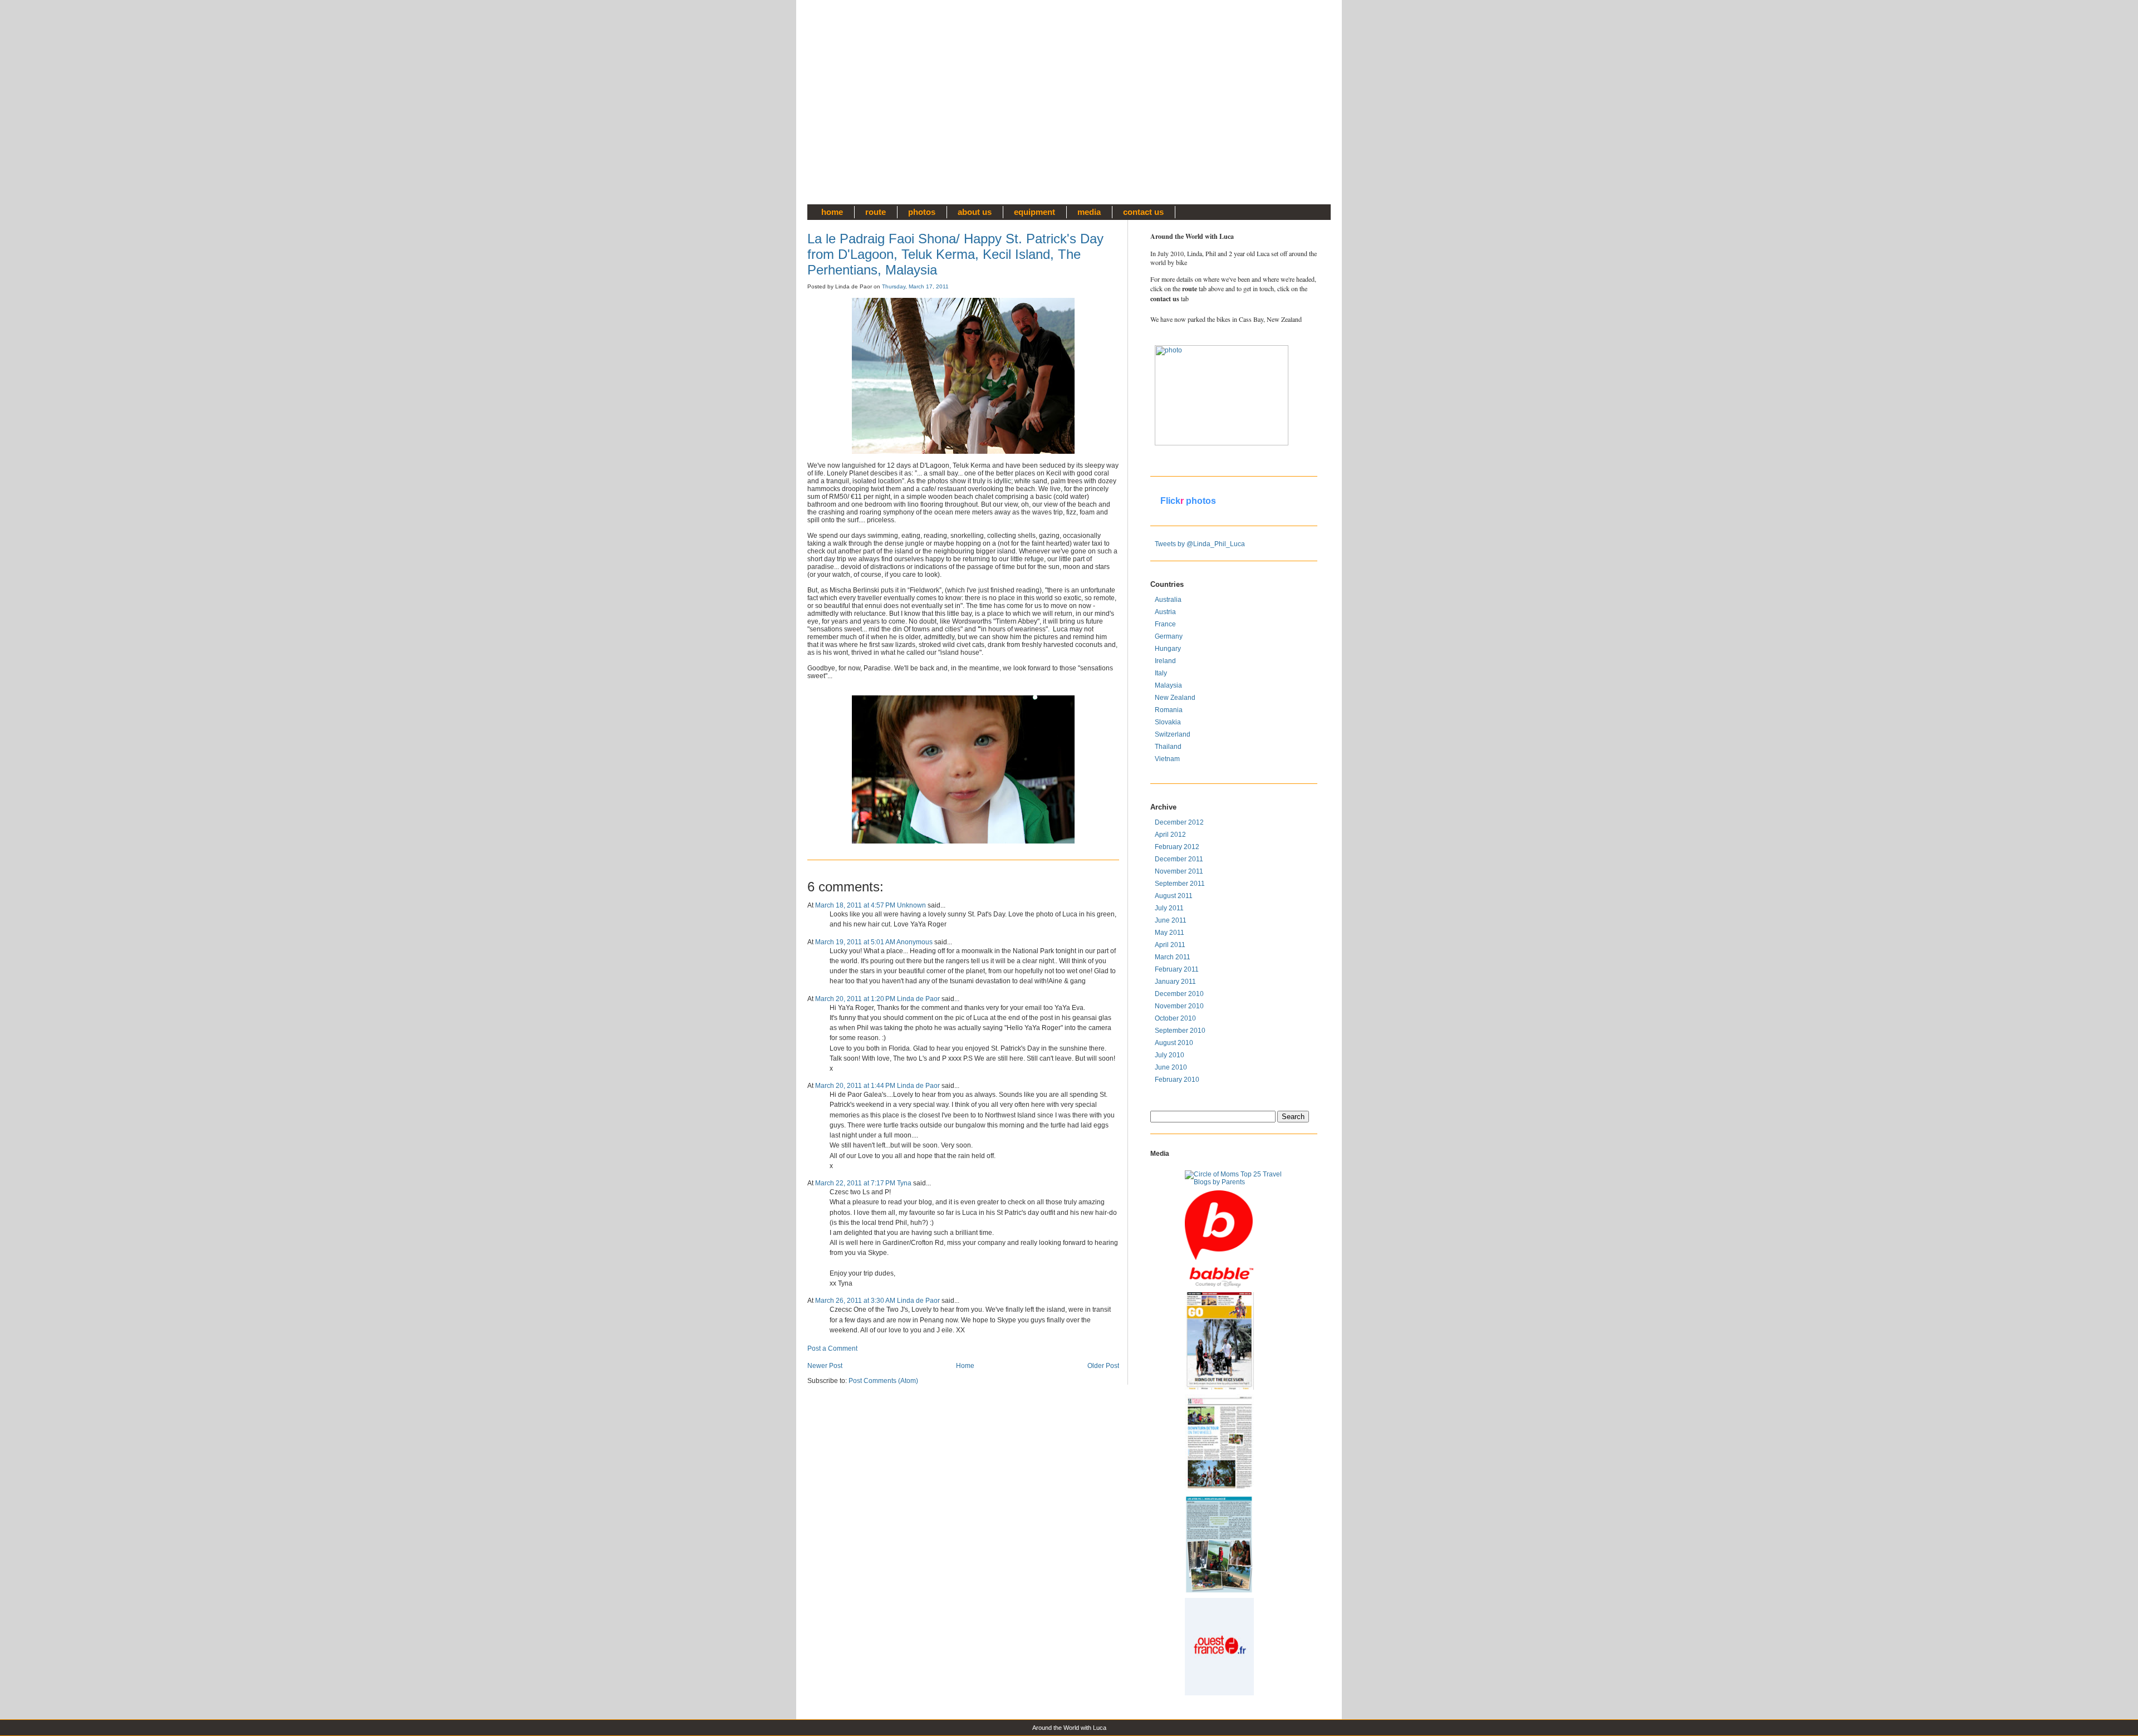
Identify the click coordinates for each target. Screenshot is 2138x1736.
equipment (1034, 212)
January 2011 (1175, 982)
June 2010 (1171, 1067)
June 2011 (1171, 920)
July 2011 (1169, 908)
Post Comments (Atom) (883, 1381)
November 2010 (1179, 1006)
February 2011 (1177, 969)
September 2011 (1180, 884)
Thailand (1168, 747)
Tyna (904, 1183)
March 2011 (1173, 957)
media (1089, 212)
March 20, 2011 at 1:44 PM (855, 1086)
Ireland (1165, 661)
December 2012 (1179, 822)
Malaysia (1168, 685)
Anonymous (914, 942)
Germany (1169, 636)
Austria (1165, 612)
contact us (1143, 212)
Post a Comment (832, 1348)
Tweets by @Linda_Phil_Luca (1200, 544)
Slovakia (1168, 722)
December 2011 (1179, 859)
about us (975, 212)
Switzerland (1173, 734)
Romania (1169, 710)
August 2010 (1174, 1043)
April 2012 (1170, 835)
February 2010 (1177, 1080)
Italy (1161, 673)
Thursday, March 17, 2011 (915, 286)
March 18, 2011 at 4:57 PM (855, 905)
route (876, 212)
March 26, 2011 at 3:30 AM (855, 1301)
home (832, 212)
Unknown (911, 905)
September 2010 (1180, 1031)
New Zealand (1175, 698)
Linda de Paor (918, 999)
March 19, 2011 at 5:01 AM (855, 942)
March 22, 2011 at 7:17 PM (855, 1183)
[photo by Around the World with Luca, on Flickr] (1204, 395)
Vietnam (1167, 759)
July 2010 (1169, 1055)
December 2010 (1179, 994)
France (1165, 624)
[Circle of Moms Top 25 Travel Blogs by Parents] (1234, 1178)
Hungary (1168, 649)
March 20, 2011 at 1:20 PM (855, 999)
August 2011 (1174, 896)
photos (922, 212)
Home (965, 1366)
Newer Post (825, 1366)
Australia (1168, 600)
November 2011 (1179, 871)
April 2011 (1170, 945)
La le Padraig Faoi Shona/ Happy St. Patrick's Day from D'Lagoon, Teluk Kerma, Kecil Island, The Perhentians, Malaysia (955, 254)
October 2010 (1175, 1018)
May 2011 (1169, 933)
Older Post (1103, 1366)
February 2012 (1177, 847)
